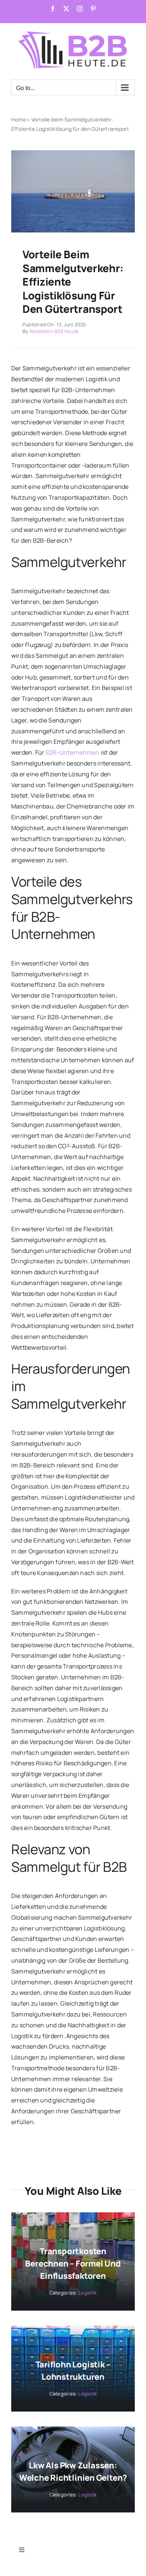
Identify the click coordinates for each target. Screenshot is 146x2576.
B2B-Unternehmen (73, 752)
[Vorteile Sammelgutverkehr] (73, 153)
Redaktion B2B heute (54, 331)
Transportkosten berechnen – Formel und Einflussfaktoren (73, 2264)
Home (19, 119)
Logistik (87, 2293)
